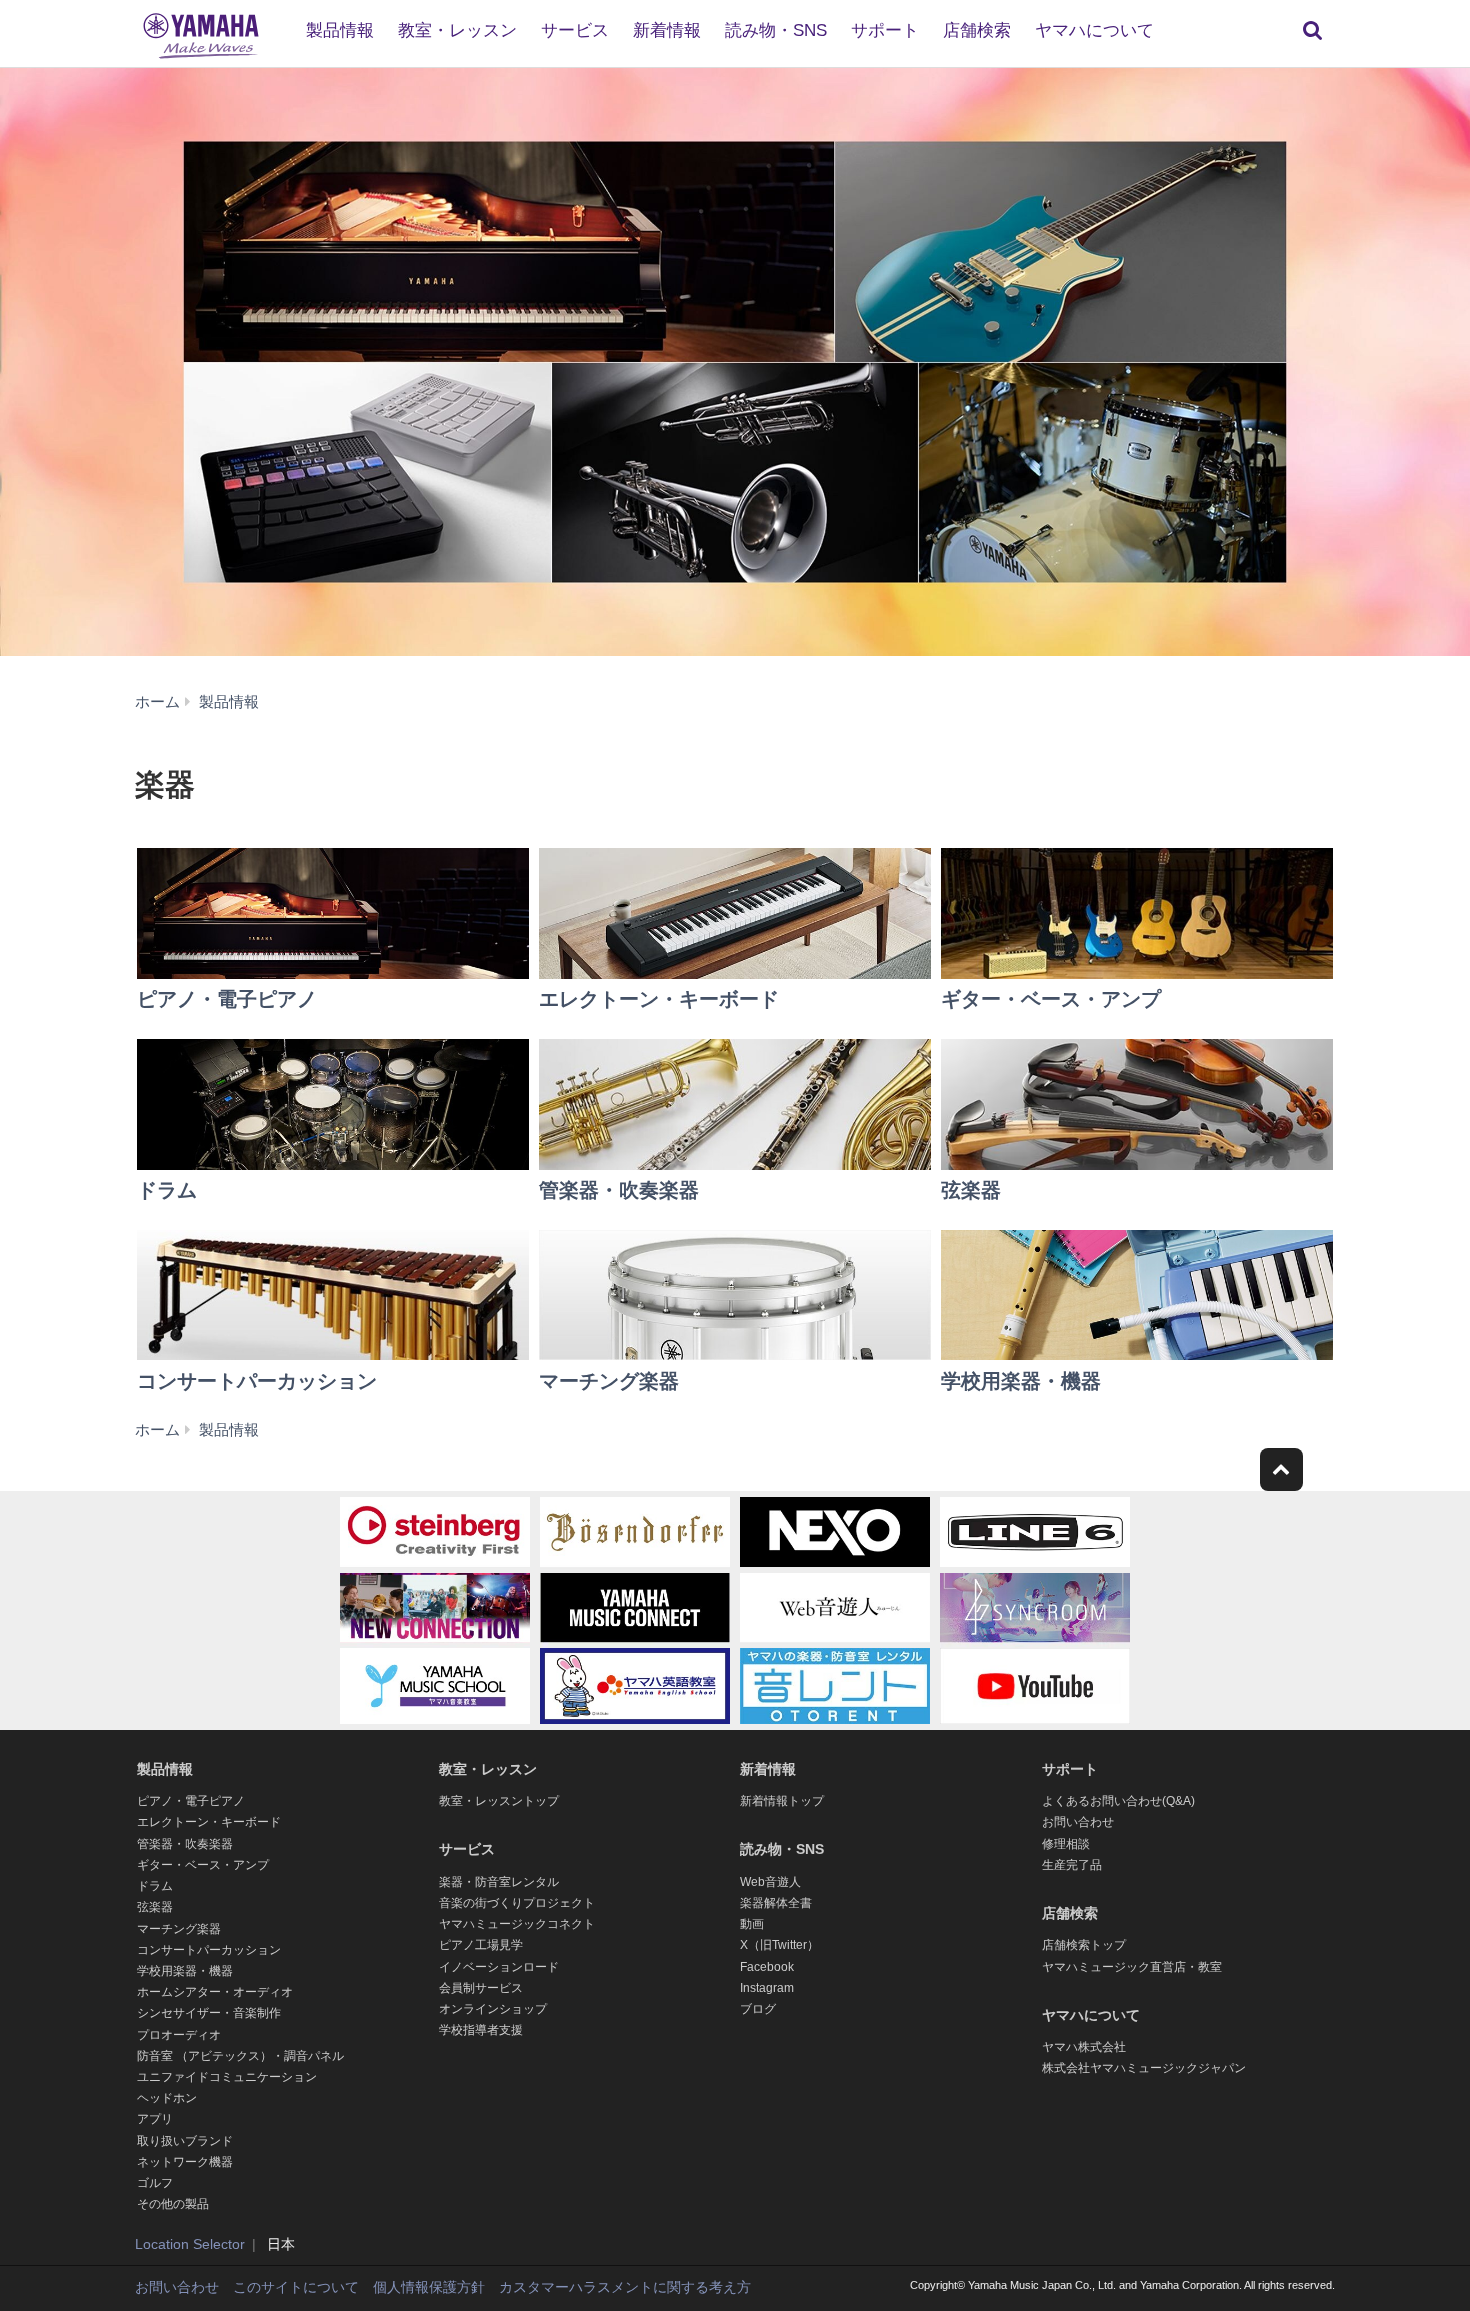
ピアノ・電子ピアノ (191, 1801)
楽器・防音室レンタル (499, 1882)
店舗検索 (977, 30)
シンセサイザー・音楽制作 (209, 2013)
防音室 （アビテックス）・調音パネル (240, 2056)
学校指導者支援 (481, 2030)
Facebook (767, 1967)
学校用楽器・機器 (185, 1971)
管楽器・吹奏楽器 (185, 1844)
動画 (752, 1924)
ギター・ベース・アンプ (203, 1865)
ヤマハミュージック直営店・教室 (1132, 1967)
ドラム (155, 1886)
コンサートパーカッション (209, 1950)
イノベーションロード (499, 1967)
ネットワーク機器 (185, 2162)
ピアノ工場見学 (481, 1945)
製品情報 (340, 30)
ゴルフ (155, 2183)
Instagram (767, 1988)
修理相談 (1066, 1844)
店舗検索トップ (1084, 1945)
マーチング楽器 (179, 1929)
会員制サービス (481, 1988)
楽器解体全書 (776, 1903)
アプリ (155, 2119)
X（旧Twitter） (779, 1945)
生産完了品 (1072, 1865)
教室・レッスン (457, 30)
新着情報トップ (782, 1801)
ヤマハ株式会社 (1084, 2047)
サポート (885, 30)
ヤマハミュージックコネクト (517, 1924)
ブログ (758, 2009)
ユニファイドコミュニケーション (227, 2077)
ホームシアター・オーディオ (215, 1992)
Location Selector (190, 2244)
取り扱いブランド (185, 2141)
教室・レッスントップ (499, 1801)
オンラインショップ (493, 2009)
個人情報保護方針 (429, 2287)
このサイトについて (296, 2287)
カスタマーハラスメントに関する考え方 (625, 2287)
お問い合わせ (1078, 1822)
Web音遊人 (770, 1882)
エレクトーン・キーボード (209, 1822)
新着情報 (667, 30)
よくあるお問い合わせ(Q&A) (1118, 1801)
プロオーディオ (179, 2035)
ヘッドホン (167, 2098)
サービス (575, 30)
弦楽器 (155, 1907)
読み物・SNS (776, 30)
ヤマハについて (1094, 30)
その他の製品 (173, 2204)
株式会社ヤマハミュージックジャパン (1144, 2068)
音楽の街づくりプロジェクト (517, 1903)
